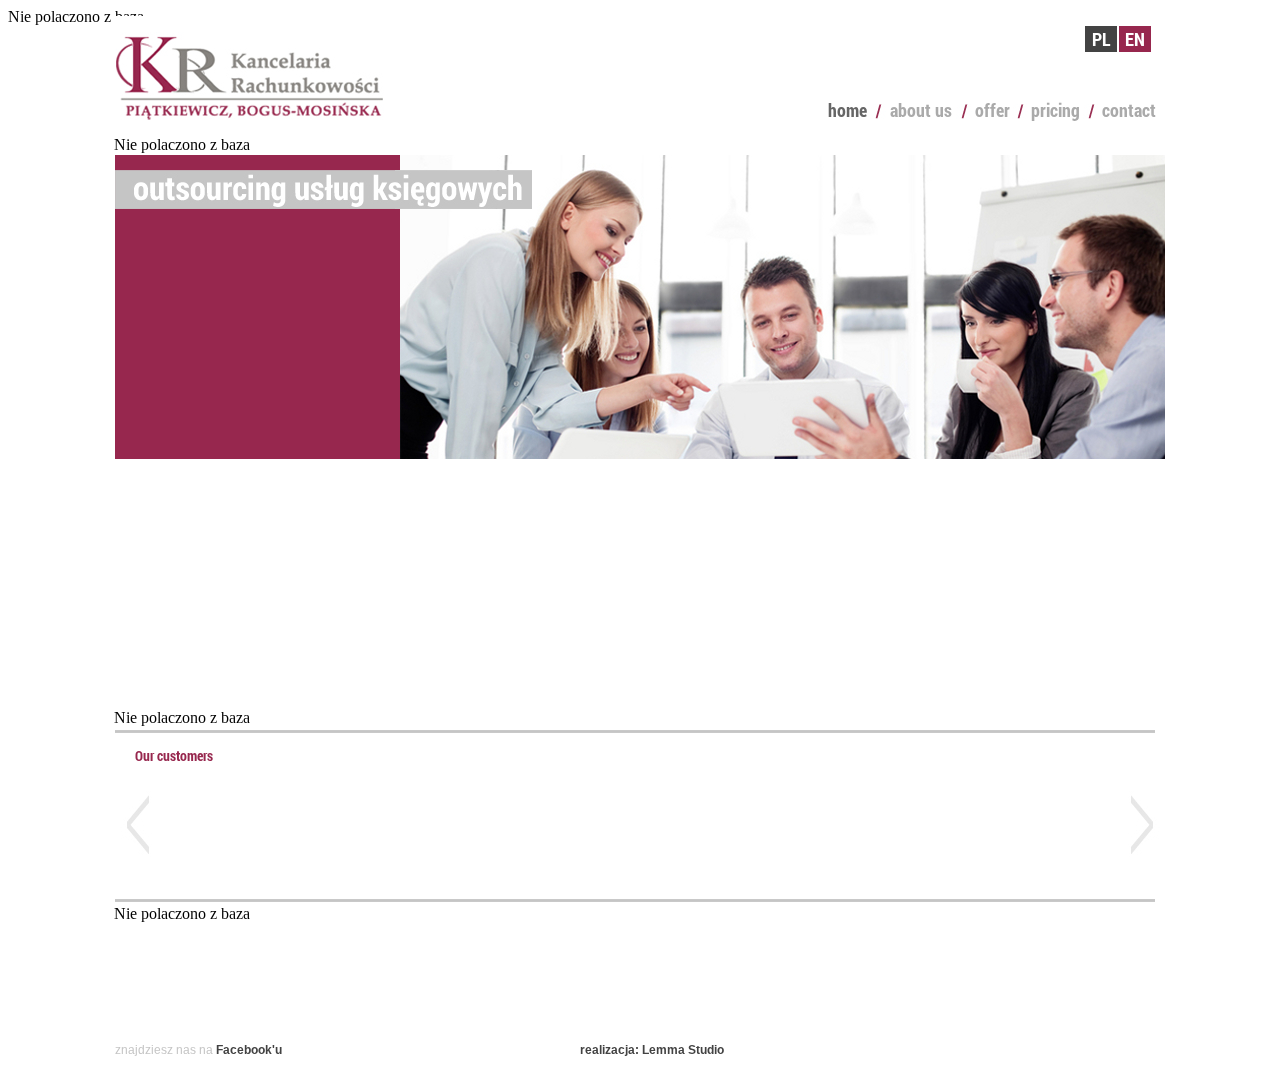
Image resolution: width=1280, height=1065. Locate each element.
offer (992, 110)
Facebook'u (249, 1050)
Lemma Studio (683, 1050)
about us (921, 110)
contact (1129, 110)
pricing (1055, 110)
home (847, 110)
